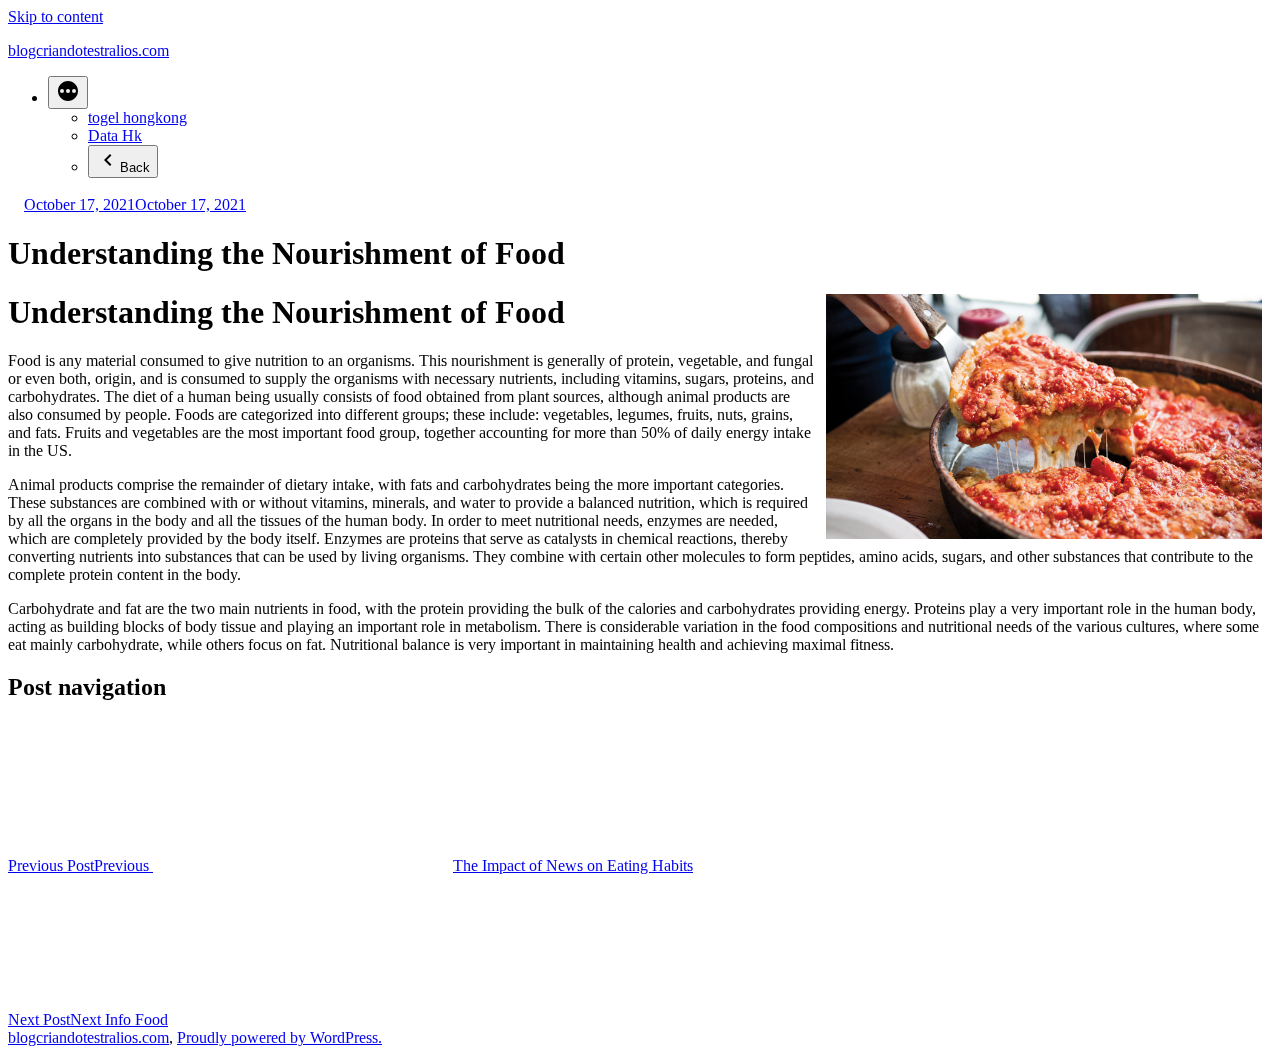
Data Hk (115, 135)
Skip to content (55, 16)
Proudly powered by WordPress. (279, 1037)
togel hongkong (137, 117)
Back (135, 167)
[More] (68, 92)
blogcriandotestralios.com (88, 50)
